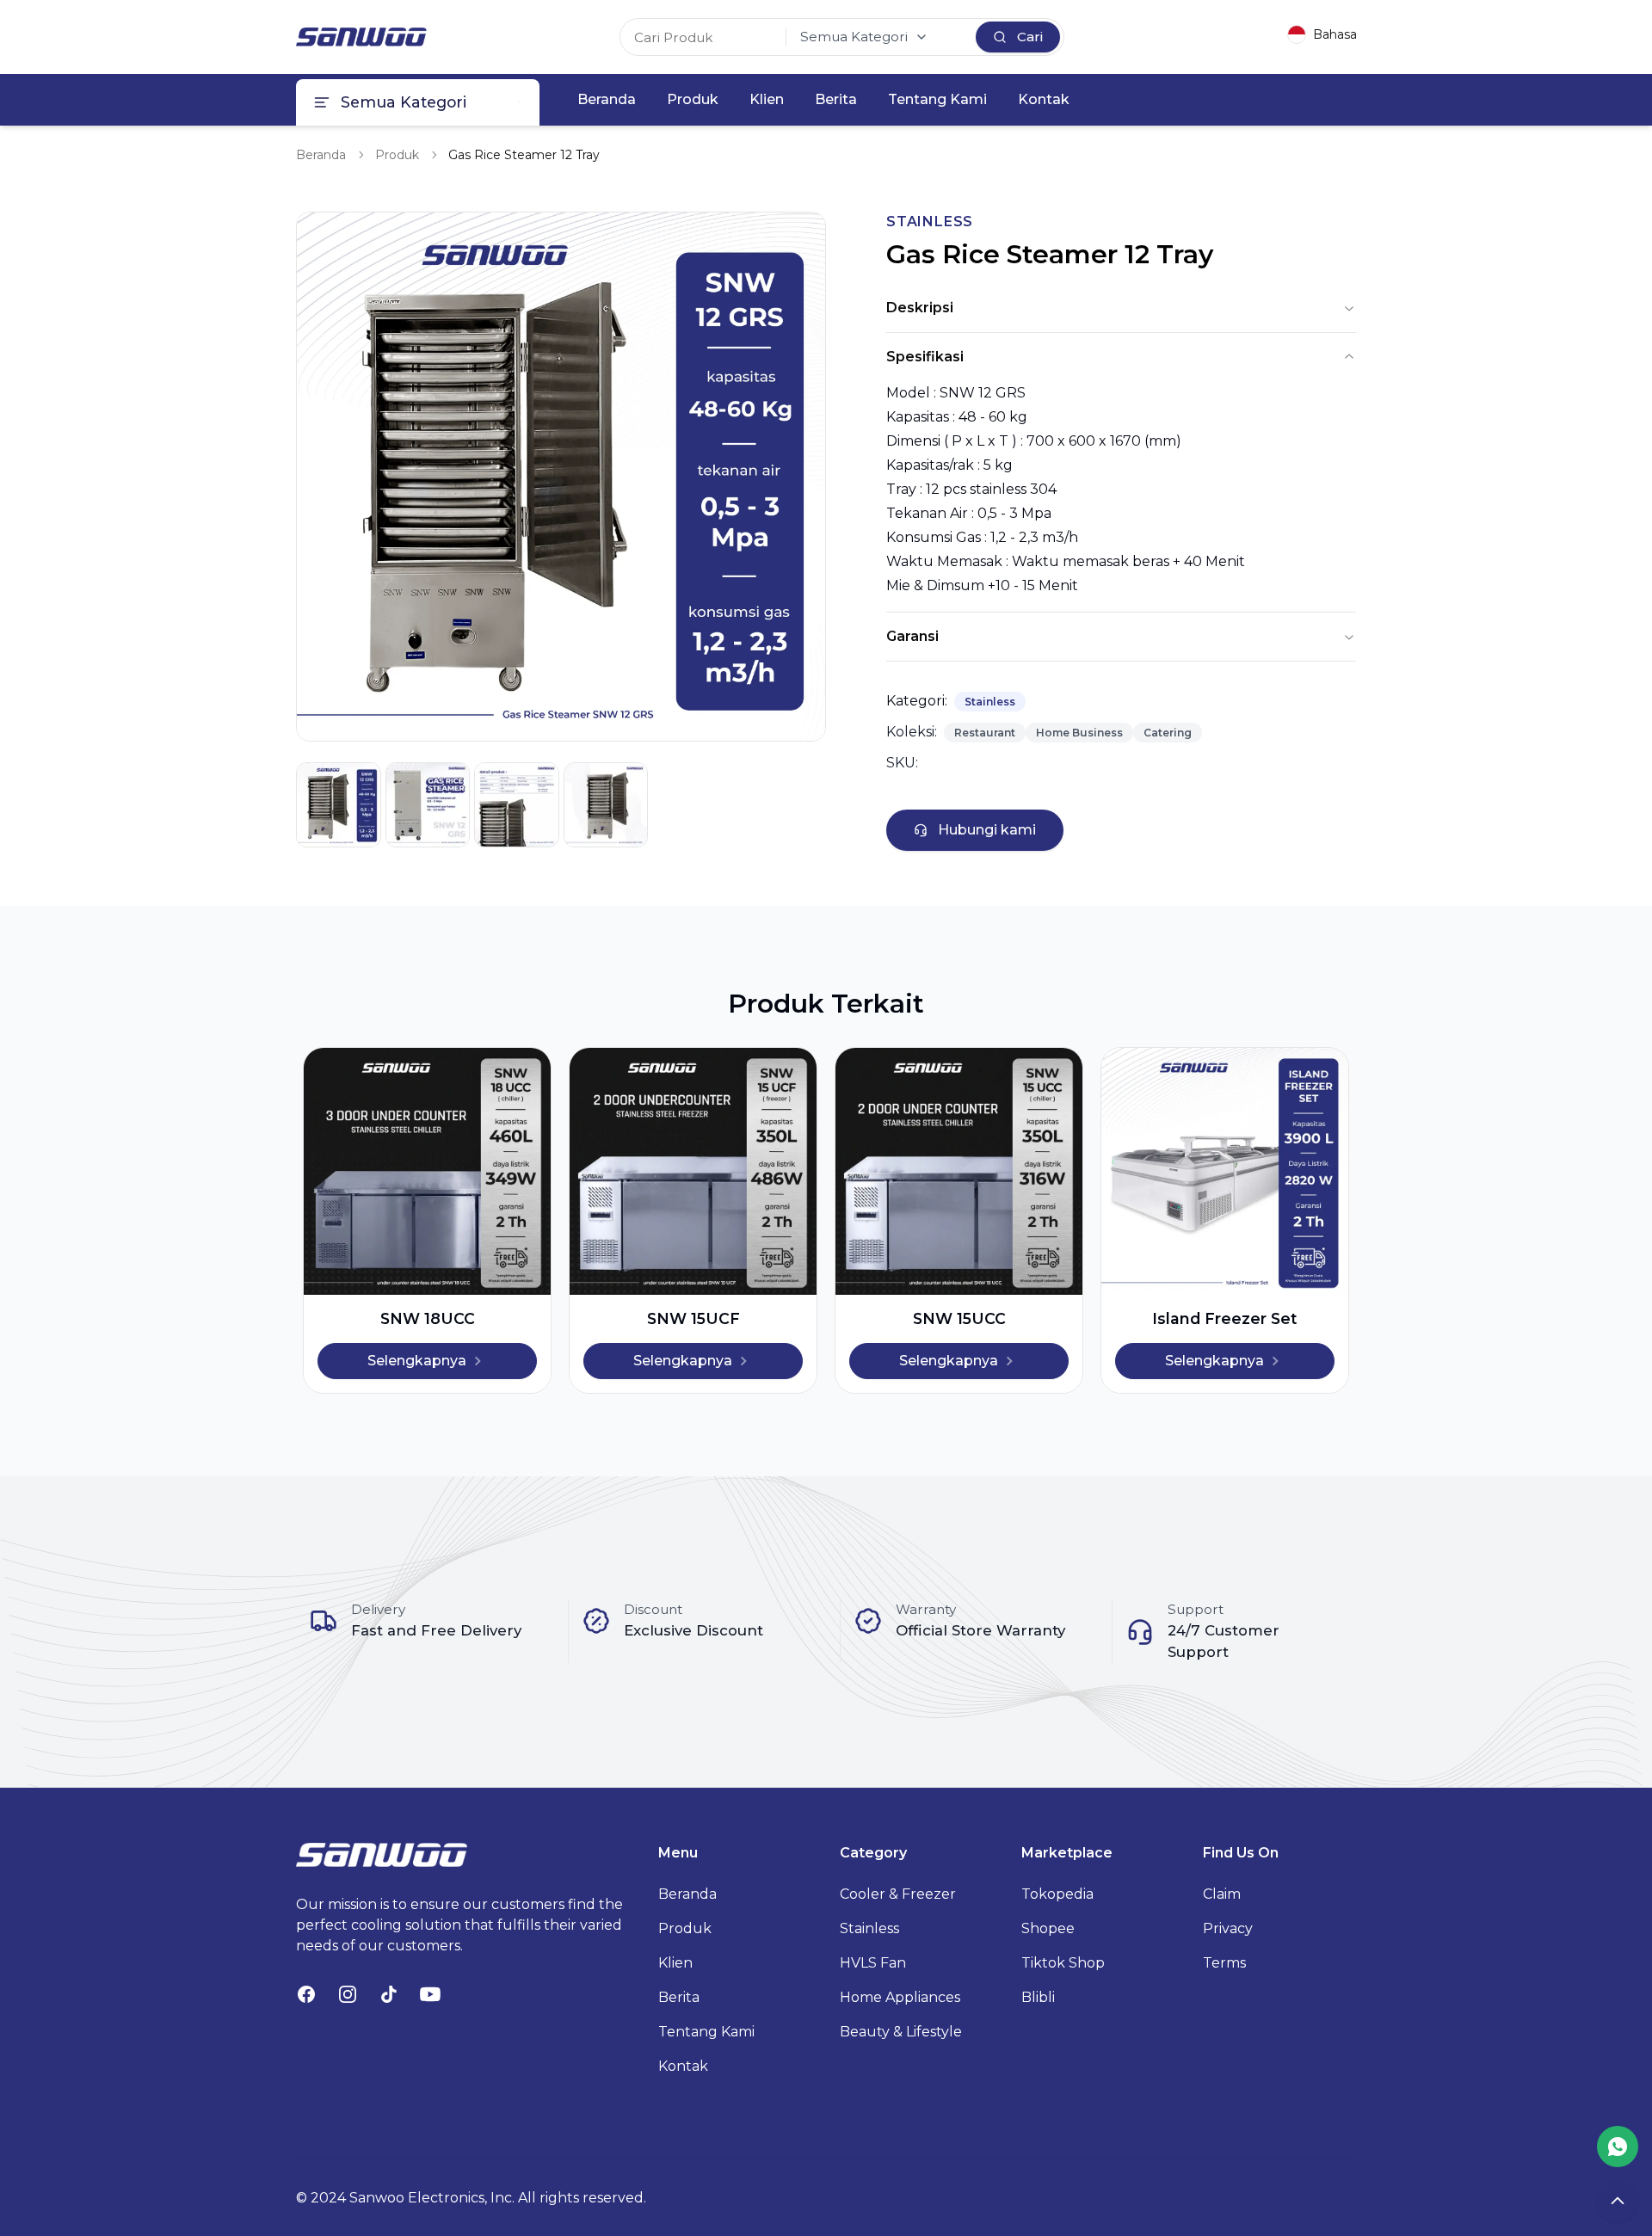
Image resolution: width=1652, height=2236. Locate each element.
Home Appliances (900, 1997)
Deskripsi (920, 308)
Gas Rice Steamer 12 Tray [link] (524, 155)
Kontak (1044, 99)
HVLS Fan (873, 1963)
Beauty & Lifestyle (901, 2032)
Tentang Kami (937, 99)
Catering (1168, 733)
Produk (693, 99)
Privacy (1228, 1928)
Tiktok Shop (1063, 1963)
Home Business (1079, 733)
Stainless (990, 702)
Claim (1222, 1894)
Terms (1224, 1963)
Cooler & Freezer (898, 1894)
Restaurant (985, 733)
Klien (767, 99)
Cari (1030, 37)
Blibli (1038, 1997)
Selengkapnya (417, 1361)
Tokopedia (1057, 1894)
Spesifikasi (925, 357)
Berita (836, 99)
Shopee (1048, 1928)
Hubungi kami (987, 830)
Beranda (607, 99)
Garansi (912, 636)
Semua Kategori (854, 37)
